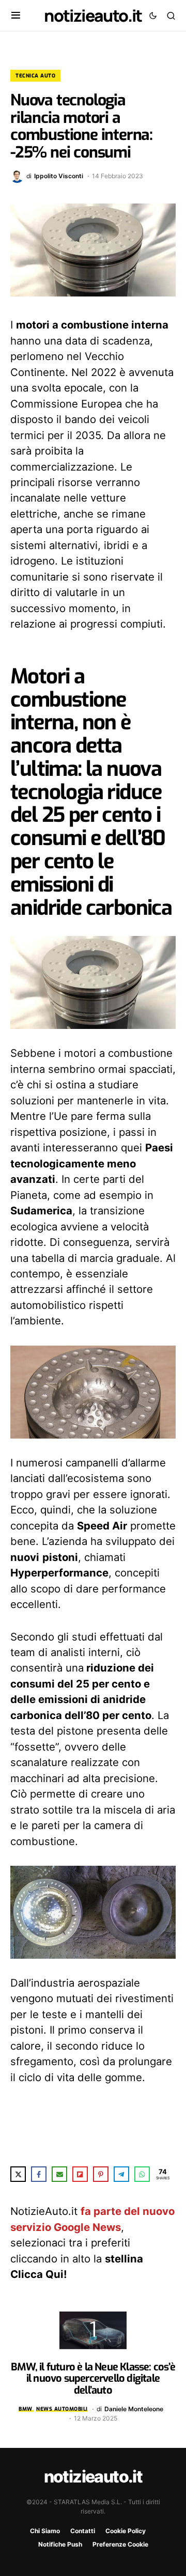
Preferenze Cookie (120, 2544)
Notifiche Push (60, 2544)
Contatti (83, 2531)
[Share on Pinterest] (101, 2174)
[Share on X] (18, 2174)
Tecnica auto (35, 76)
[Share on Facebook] (39, 2174)
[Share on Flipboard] (80, 2174)
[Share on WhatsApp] (142, 2174)
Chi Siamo (45, 2531)
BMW (26, 2409)
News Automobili (62, 2409)
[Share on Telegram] (121, 2174)
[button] (16, 15)
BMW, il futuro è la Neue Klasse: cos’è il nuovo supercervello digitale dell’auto (93, 2379)
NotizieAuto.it (93, 15)
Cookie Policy (126, 2531)
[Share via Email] (59, 2174)
